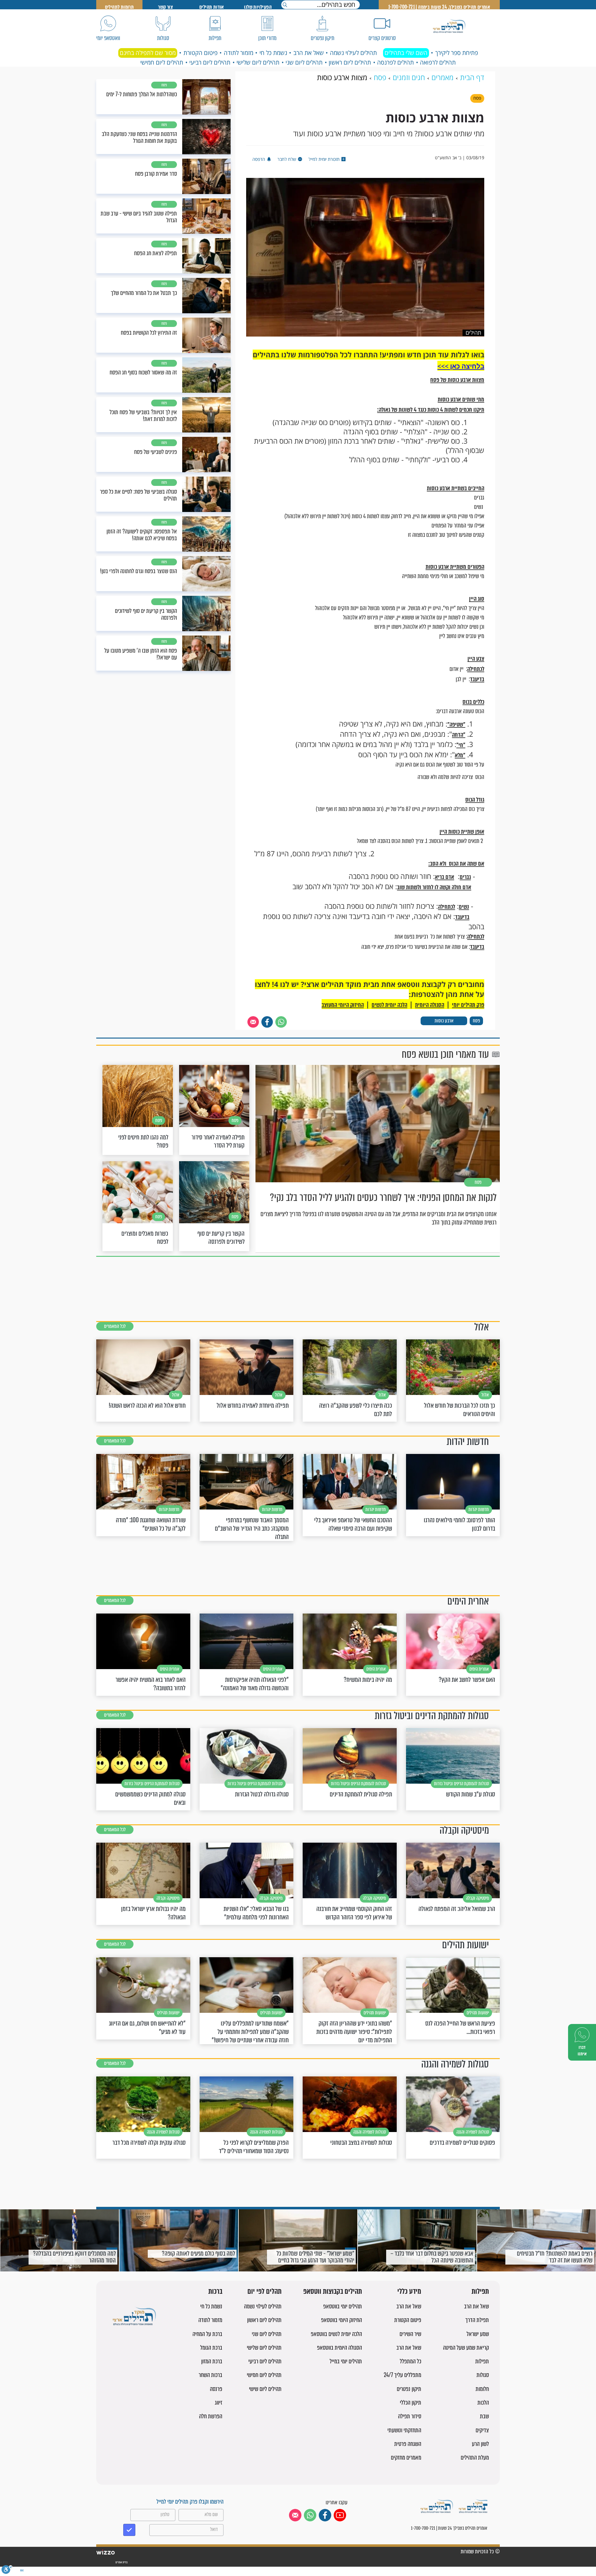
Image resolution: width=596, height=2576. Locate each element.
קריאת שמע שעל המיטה (466, 2348)
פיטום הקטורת (201, 53)
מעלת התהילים (475, 2458)
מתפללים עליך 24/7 (402, 2375)
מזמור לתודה (239, 53)
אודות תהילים (212, 7)
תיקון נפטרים (409, 2389)
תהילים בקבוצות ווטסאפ (333, 2292)
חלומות (482, 2389)
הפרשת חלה (211, 2416)
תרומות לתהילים (120, 7)
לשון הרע (480, 2444)
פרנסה (216, 2389)
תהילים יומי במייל (346, 2361)
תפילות (480, 2292)
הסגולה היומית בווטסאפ (339, 2348)
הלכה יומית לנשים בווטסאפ (336, 2334)
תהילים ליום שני (304, 62)
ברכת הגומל (211, 2348)
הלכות (483, 2403)
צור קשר (165, 7)
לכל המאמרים (115, 1326)
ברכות (215, 2292)
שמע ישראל (478, 2334)
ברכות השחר (210, 2375)
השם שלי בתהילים (406, 53)
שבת (484, 2416)
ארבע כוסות (444, 1021)
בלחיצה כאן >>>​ (461, 366)
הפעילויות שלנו (258, 7)
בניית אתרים (121, 2562)
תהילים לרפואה (438, 62)
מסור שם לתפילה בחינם (148, 53)
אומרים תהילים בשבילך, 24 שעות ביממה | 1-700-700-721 (439, 7)
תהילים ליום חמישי (162, 62)
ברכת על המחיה (207, 2334)
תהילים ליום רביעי (210, 62)
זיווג (219, 2403)
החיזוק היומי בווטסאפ (341, 2320)
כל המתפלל (411, 2361)
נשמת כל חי (273, 53)
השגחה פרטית (408, 2444)
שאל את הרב (309, 53)
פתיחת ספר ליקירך (457, 53)
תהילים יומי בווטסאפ (343, 2306)
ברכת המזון (212, 2361)
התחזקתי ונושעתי (404, 2430)
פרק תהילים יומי (468, 1005)
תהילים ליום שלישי (258, 62)
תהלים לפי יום (264, 2292)
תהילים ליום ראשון (350, 62)
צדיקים (482, 2430)
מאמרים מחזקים (406, 2458)
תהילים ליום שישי (265, 2389)
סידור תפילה (410, 2416)
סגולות (483, 2375)
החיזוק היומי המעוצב (343, 1005)
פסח (476, 1021)
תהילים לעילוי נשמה (353, 53)
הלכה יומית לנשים (389, 1005)
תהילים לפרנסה (395, 62)
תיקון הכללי (411, 2403)
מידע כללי (409, 2292)
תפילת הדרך (477, 2320)
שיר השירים (410, 2334)
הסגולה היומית (430, 1005)
